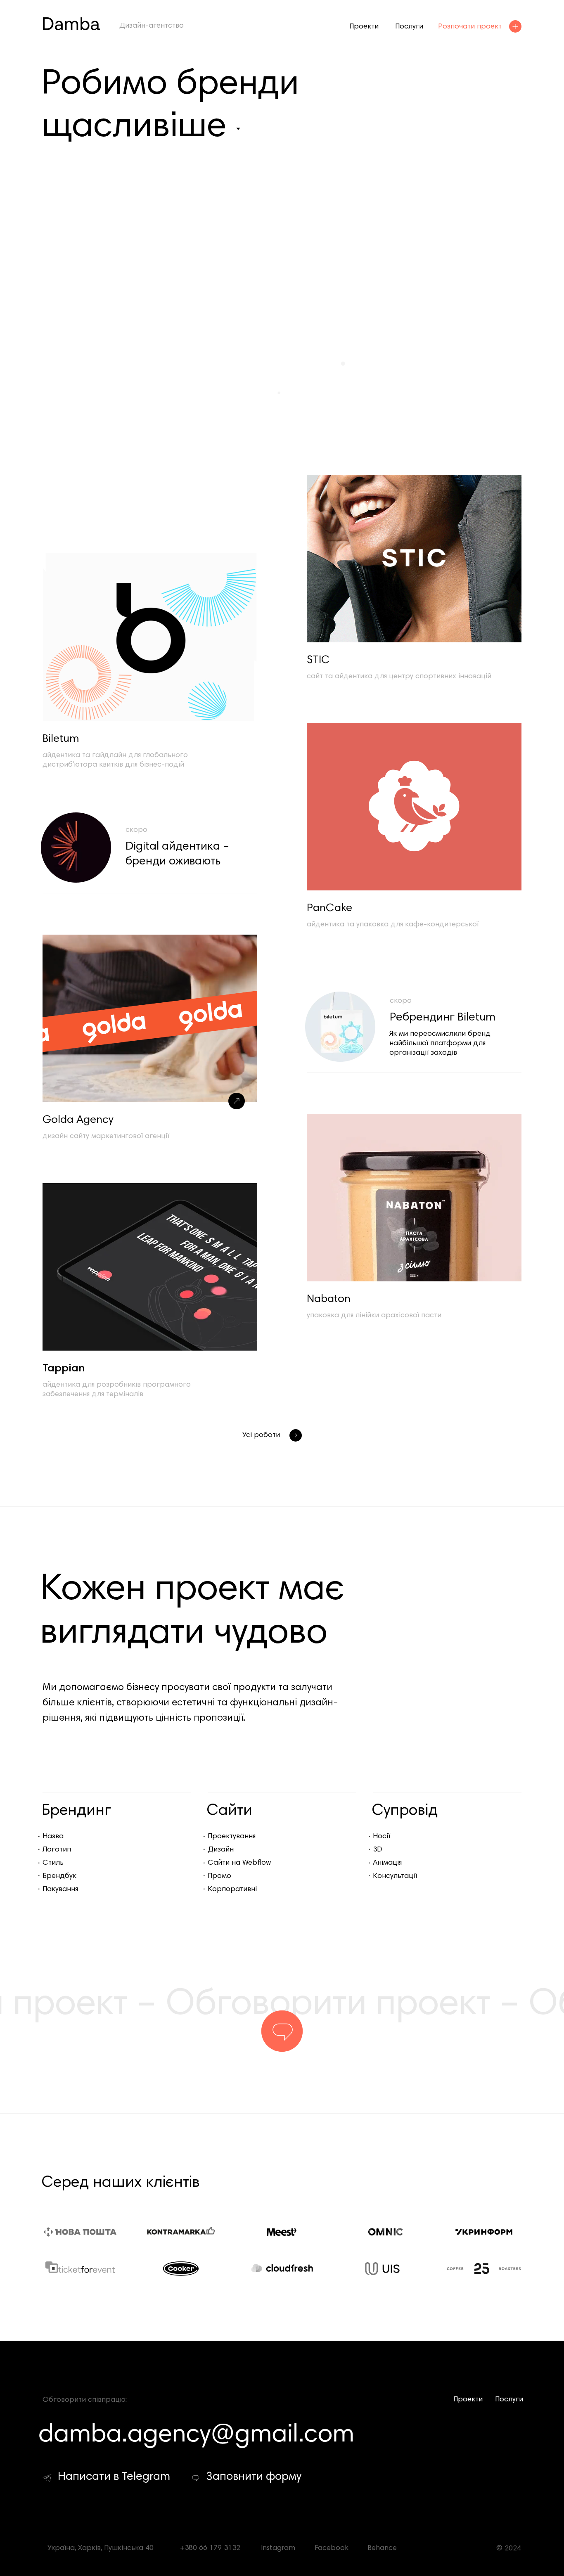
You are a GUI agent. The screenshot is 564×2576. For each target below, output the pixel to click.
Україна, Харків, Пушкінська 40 (101, 2548)
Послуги (409, 27)
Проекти (364, 27)
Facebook (332, 2548)
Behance (382, 2548)
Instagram (278, 2548)
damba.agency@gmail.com (197, 2433)
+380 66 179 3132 (210, 2548)
